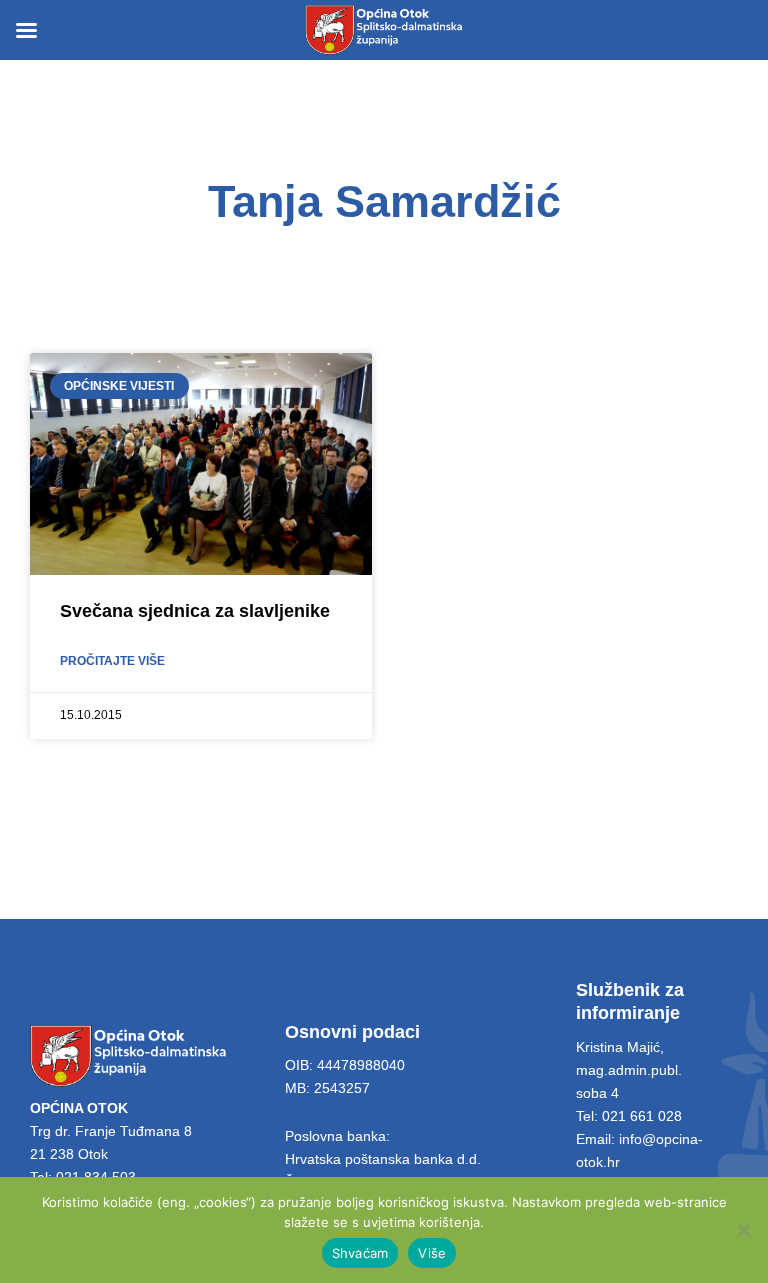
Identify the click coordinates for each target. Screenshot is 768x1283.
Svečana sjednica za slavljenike (195, 611)
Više (432, 1253)
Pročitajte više (112, 661)
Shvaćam (360, 1253)
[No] (743, 1230)
